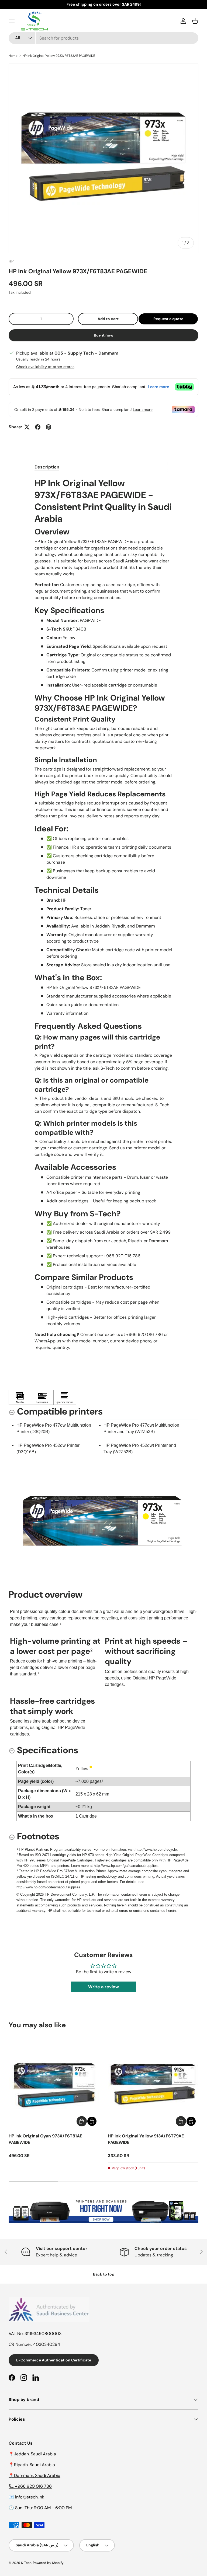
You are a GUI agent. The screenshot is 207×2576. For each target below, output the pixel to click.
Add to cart (108, 319)
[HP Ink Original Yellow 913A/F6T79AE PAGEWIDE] (153, 2083)
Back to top (104, 2274)
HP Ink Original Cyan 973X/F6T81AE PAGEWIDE (45, 2139)
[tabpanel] (103, 914)
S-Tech (26, 2563)
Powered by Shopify (48, 2563)
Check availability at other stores (45, 367)
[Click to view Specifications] (65, 1398)
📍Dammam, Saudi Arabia (34, 2475)
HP (11, 261)
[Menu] (12, 21)
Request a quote (168, 319)
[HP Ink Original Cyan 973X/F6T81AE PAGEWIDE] (54, 2083)
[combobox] (103, 38)
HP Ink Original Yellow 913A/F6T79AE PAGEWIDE (146, 2139)
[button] (195, 21)
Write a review (103, 1987)
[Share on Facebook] (38, 427)
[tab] (47, 467)
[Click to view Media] (20, 1398)
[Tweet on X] (27, 427)
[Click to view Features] (42, 1398)
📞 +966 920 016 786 (30, 2486)
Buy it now (104, 335)
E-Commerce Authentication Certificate (54, 2360)
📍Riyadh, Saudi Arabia (32, 2465)
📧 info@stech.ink (26, 2497)
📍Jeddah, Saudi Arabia (32, 2454)
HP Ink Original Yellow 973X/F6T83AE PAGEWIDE (59, 56)
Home (13, 56)
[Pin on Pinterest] (49, 427)
